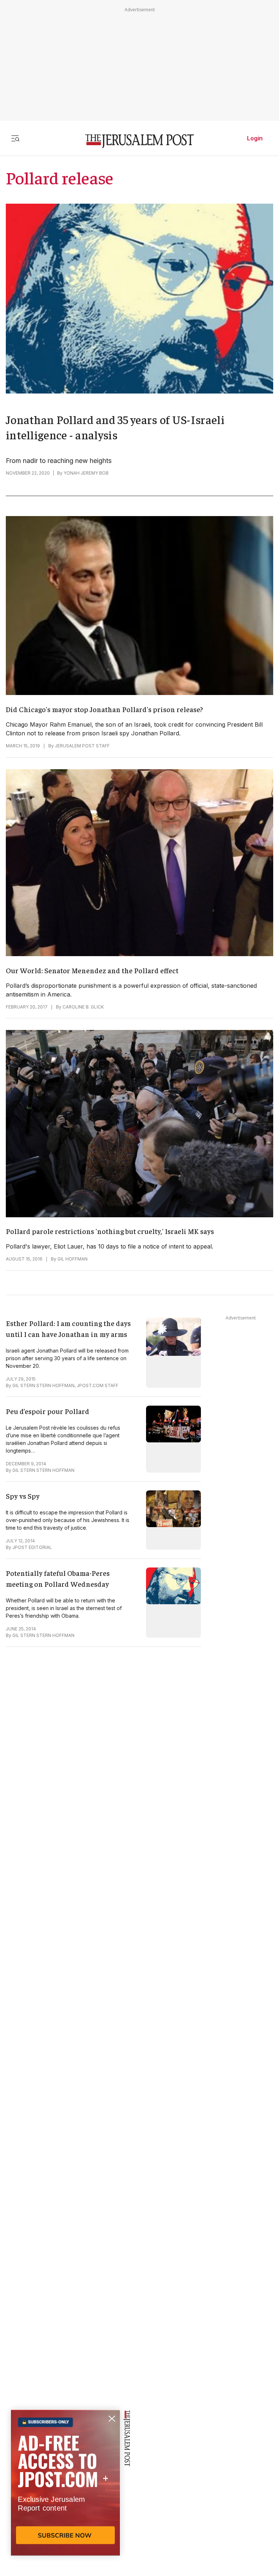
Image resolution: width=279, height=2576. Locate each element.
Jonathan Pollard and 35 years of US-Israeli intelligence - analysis (115, 427)
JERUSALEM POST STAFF (82, 746)
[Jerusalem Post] (139, 141)
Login (255, 138)
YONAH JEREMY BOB (86, 473)
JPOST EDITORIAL (32, 1547)
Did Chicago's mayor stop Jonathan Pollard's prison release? (104, 709)
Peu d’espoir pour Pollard (48, 1411)
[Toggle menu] (15, 138)
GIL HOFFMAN (72, 1259)
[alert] (65, 2492)
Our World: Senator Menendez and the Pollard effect (92, 970)
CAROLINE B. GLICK (83, 1007)
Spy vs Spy (23, 1496)
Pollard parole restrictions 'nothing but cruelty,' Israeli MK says (110, 1231)
